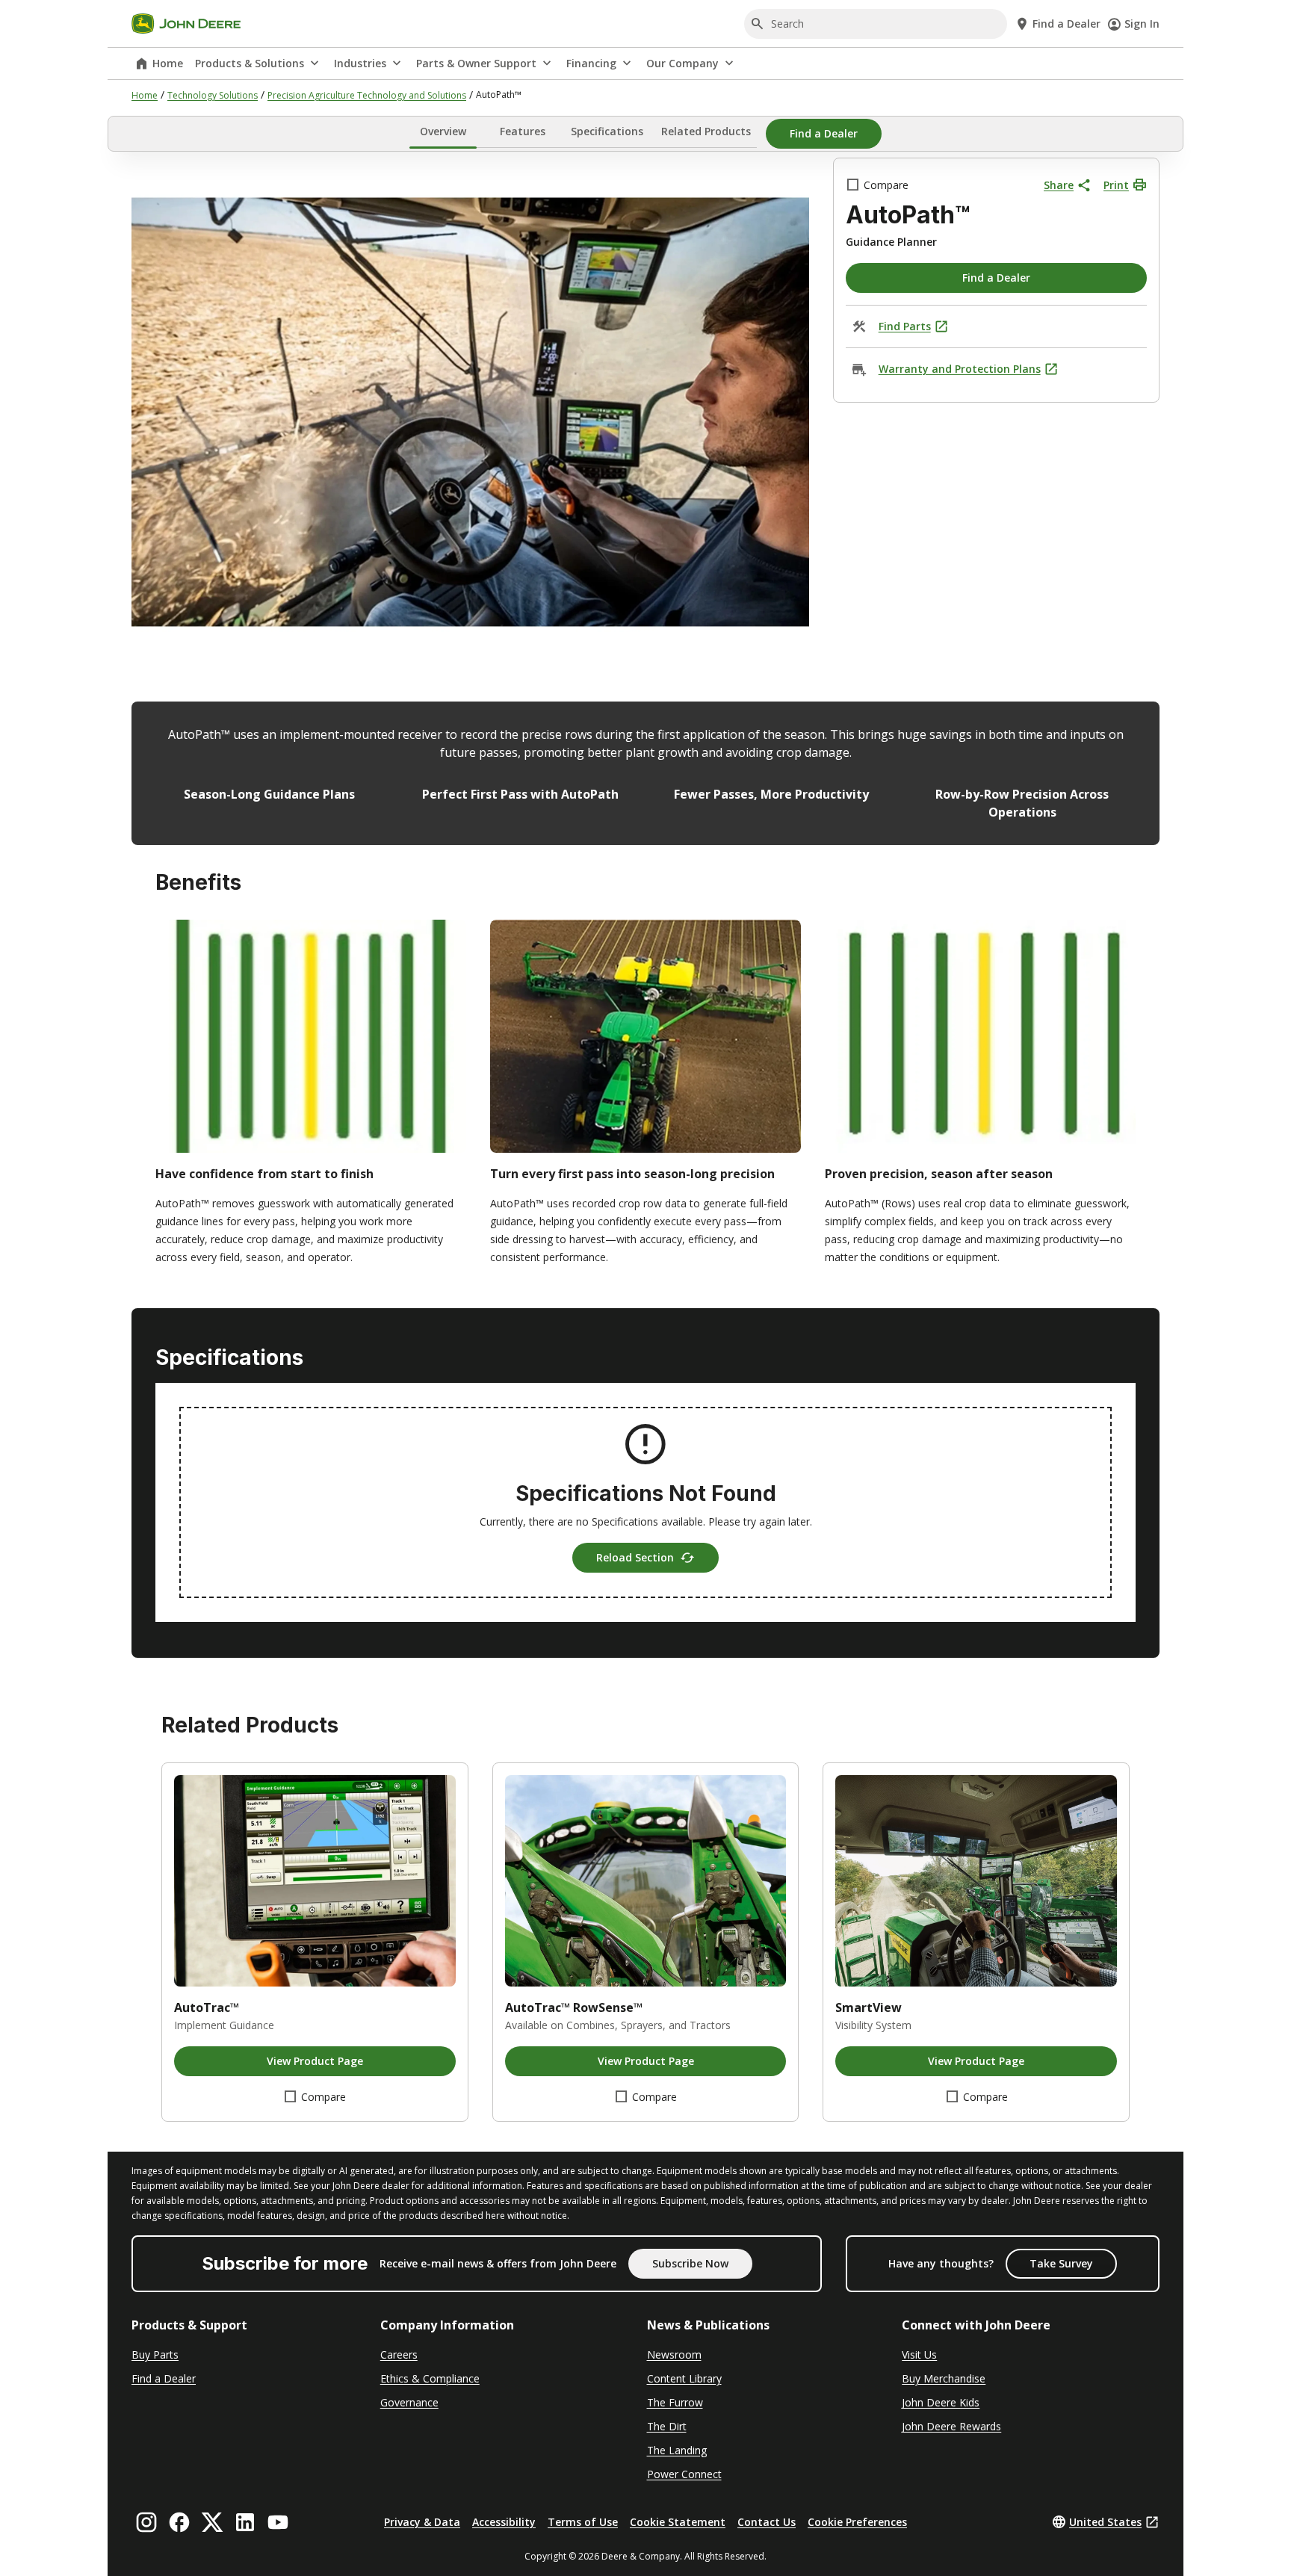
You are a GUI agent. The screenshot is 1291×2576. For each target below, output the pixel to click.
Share (1059, 185)
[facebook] (179, 2522)
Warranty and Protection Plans (960, 369)
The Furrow (675, 2402)
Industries (360, 63)
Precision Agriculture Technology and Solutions (367, 95)
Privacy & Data (422, 2522)
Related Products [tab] (706, 131)
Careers (399, 2354)
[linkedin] (245, 2522)
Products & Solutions (250, 63)
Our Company (682, 63)
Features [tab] (523, 131)
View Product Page (315, 2061)
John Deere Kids (941, 2402)
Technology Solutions (213, 95)
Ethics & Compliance (430, 2378)
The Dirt (667, 2426)
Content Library (684, 2378)
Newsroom (674, 2354)
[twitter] (212, 2522)
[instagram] (146, 2522)
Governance (409, 2402)
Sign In (1142, 24)
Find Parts (905, 326)
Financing (591, 63)
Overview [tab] (443, 131)
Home (168, 63)
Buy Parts (155, 2354)
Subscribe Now (690, 2263)
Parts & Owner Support (476, 63)
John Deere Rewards (951, 2426)
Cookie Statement (678, 2522)
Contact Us (767, 2522)
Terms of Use (583, 2522)
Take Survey (1061, 2263)
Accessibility (504, 2522)
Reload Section (635, 1557)
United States (1105, 2522)
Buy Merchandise (944, 2378)
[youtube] (278, 2522)
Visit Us (919, 2354)
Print (1116, 185)
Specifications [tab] (607, 131)
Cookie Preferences (857, 2522)
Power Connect (684, 2474)
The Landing (677, 2450)
